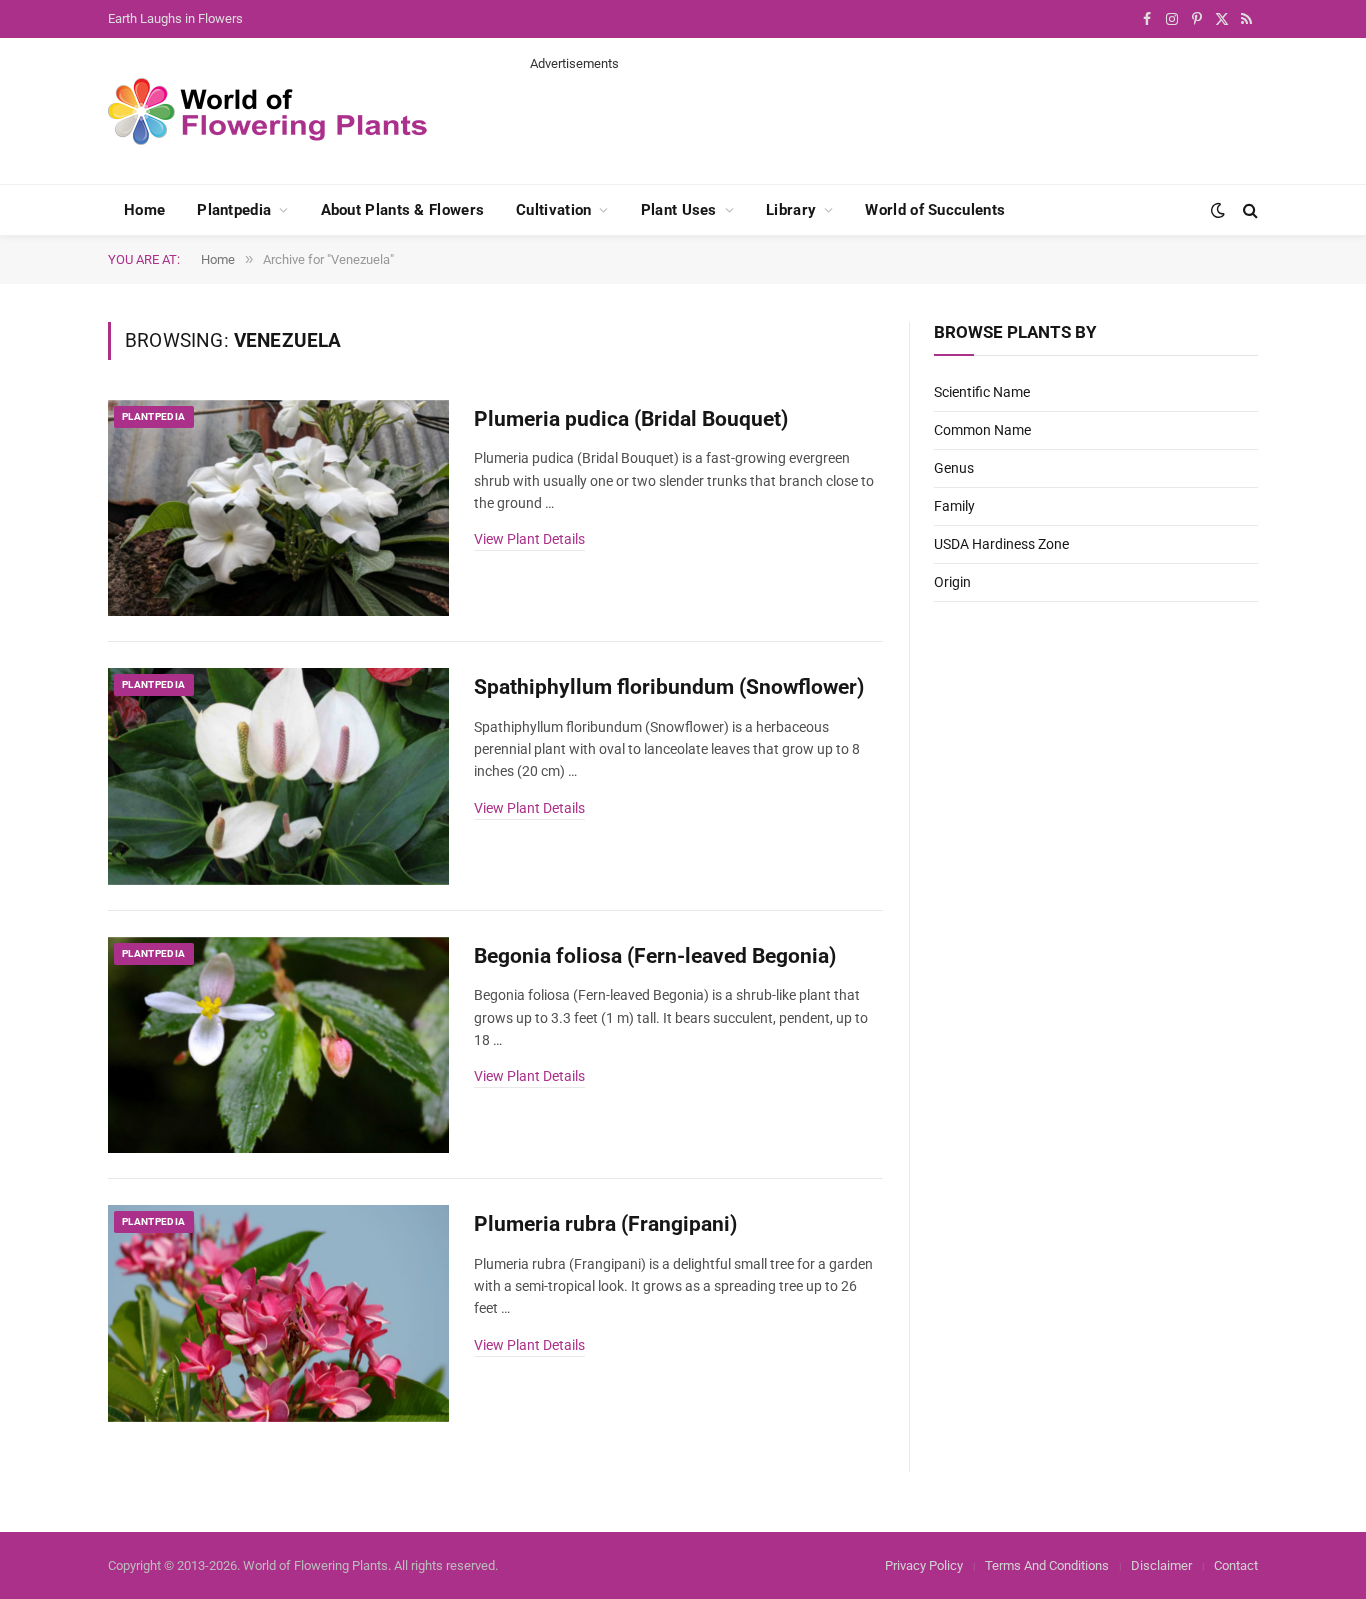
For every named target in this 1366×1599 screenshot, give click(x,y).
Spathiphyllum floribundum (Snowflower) (669, 687)
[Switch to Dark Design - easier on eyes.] (1218, 210)
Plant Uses (679, 210)
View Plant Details (529, 539)
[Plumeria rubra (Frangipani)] (278, 1313)
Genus (954, 468)
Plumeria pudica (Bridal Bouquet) (631, 419)
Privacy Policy (924, 1565)
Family (954, 506)
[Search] (1248, 210)
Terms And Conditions (1047, 1565)
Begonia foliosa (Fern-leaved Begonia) (655, 956)
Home (144, 210)
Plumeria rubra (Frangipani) (605, 1224)
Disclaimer (1161, 1565)
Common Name (982, 430)
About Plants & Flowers (403, 210)
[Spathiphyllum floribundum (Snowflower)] (278, 776)
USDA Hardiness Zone (1001, 544)
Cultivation (553, 210)
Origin (952, 582)
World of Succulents (935, 210)
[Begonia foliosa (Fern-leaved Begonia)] (278, 1045)
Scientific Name (982, 392)
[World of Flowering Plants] (268, 111)
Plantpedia (234, 210)
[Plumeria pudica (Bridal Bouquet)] (278, 508)
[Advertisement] (894, 118)
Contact (1236, 1565)
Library (791, 210)
